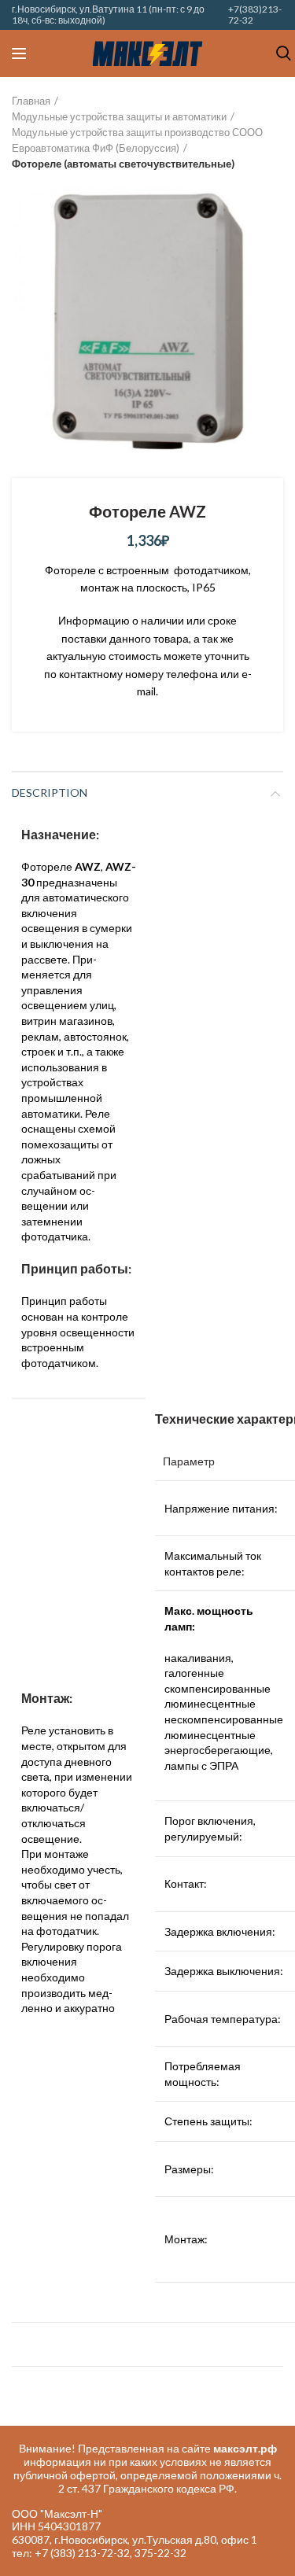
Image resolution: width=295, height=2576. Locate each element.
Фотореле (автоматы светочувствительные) (123, 164)
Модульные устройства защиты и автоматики (119, 116)
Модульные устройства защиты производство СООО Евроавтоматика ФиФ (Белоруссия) (137, 140)
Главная (31, 101)
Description (50, 792)
